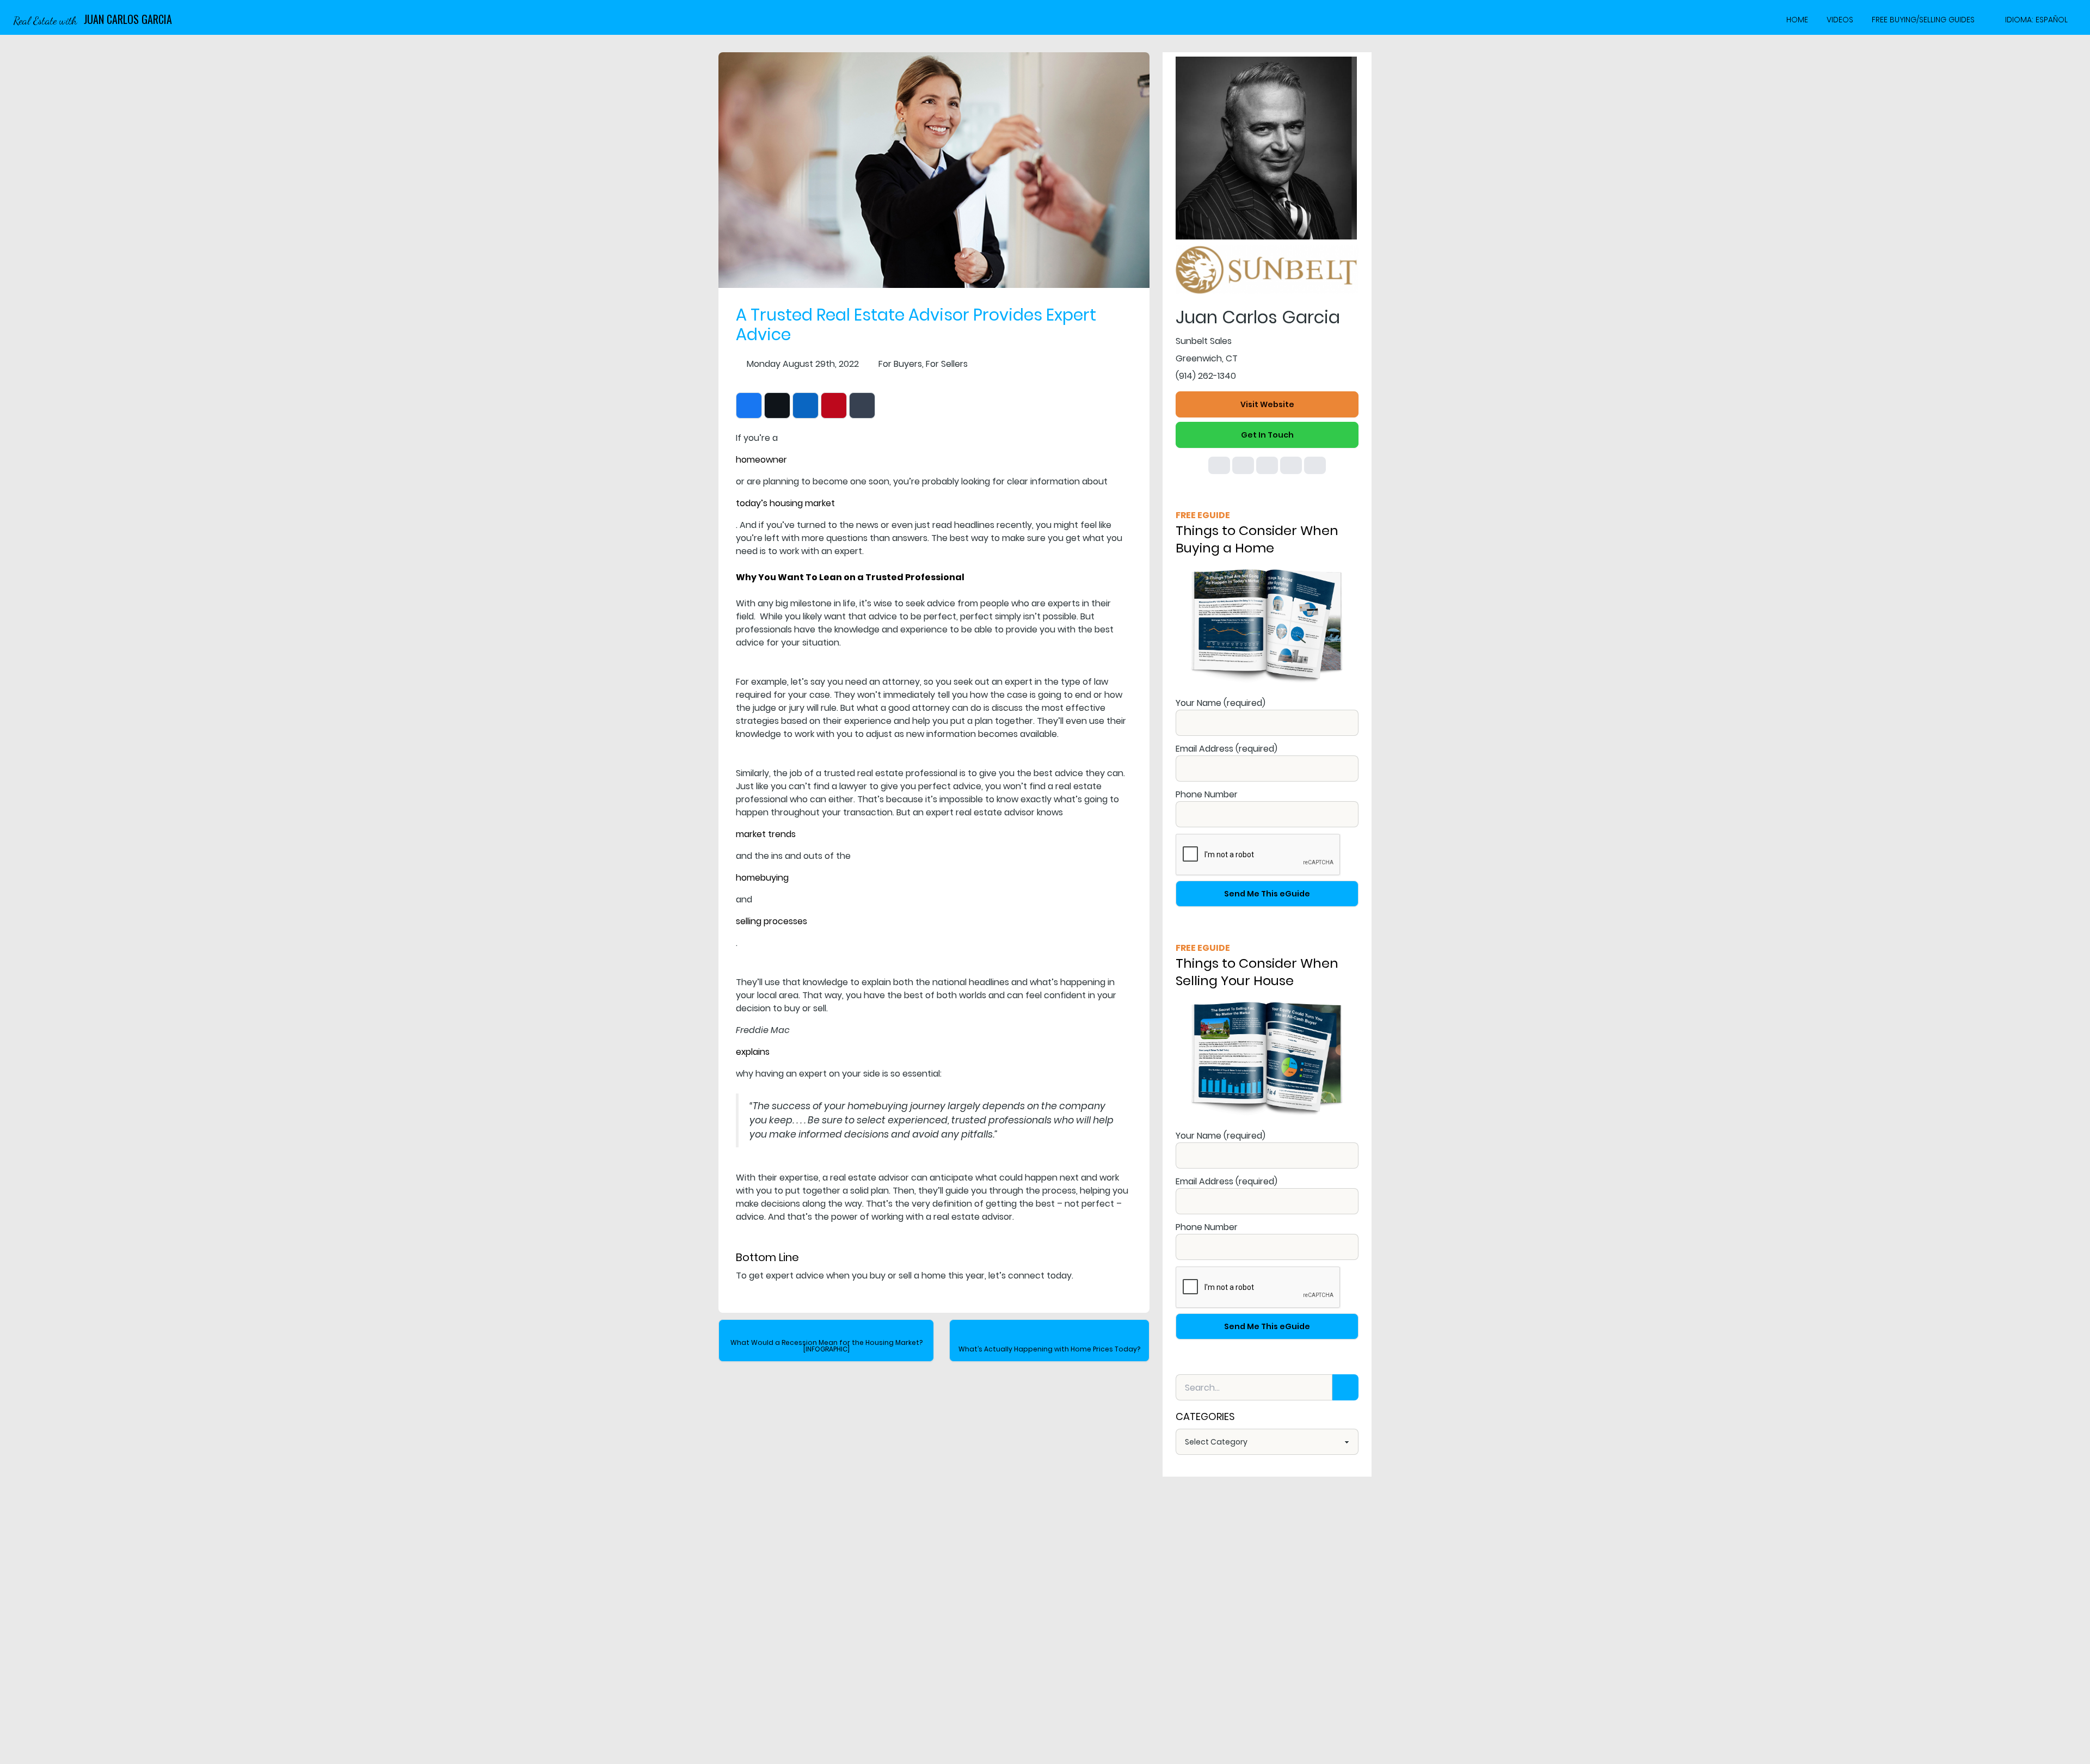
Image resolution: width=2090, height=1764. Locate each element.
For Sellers (947, 364)
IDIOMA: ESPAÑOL (2036, 20)
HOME (1797, 20)
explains (753, 1052)
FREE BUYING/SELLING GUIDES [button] (1923, 20)
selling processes (772, 921)
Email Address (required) (1227, 749)
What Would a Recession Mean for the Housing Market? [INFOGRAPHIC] (826, 1346)
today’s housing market (785, 503)
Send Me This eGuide (1267, 894)
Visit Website (1267, 404)
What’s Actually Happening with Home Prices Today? (1049, 1349)
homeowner (761, 460)
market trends (766, 834)
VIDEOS (1840, 20)
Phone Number (1207, 794)
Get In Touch (1267, 435)
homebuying (762, 878)
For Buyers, (901, 364)
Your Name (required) (1221, 703)
